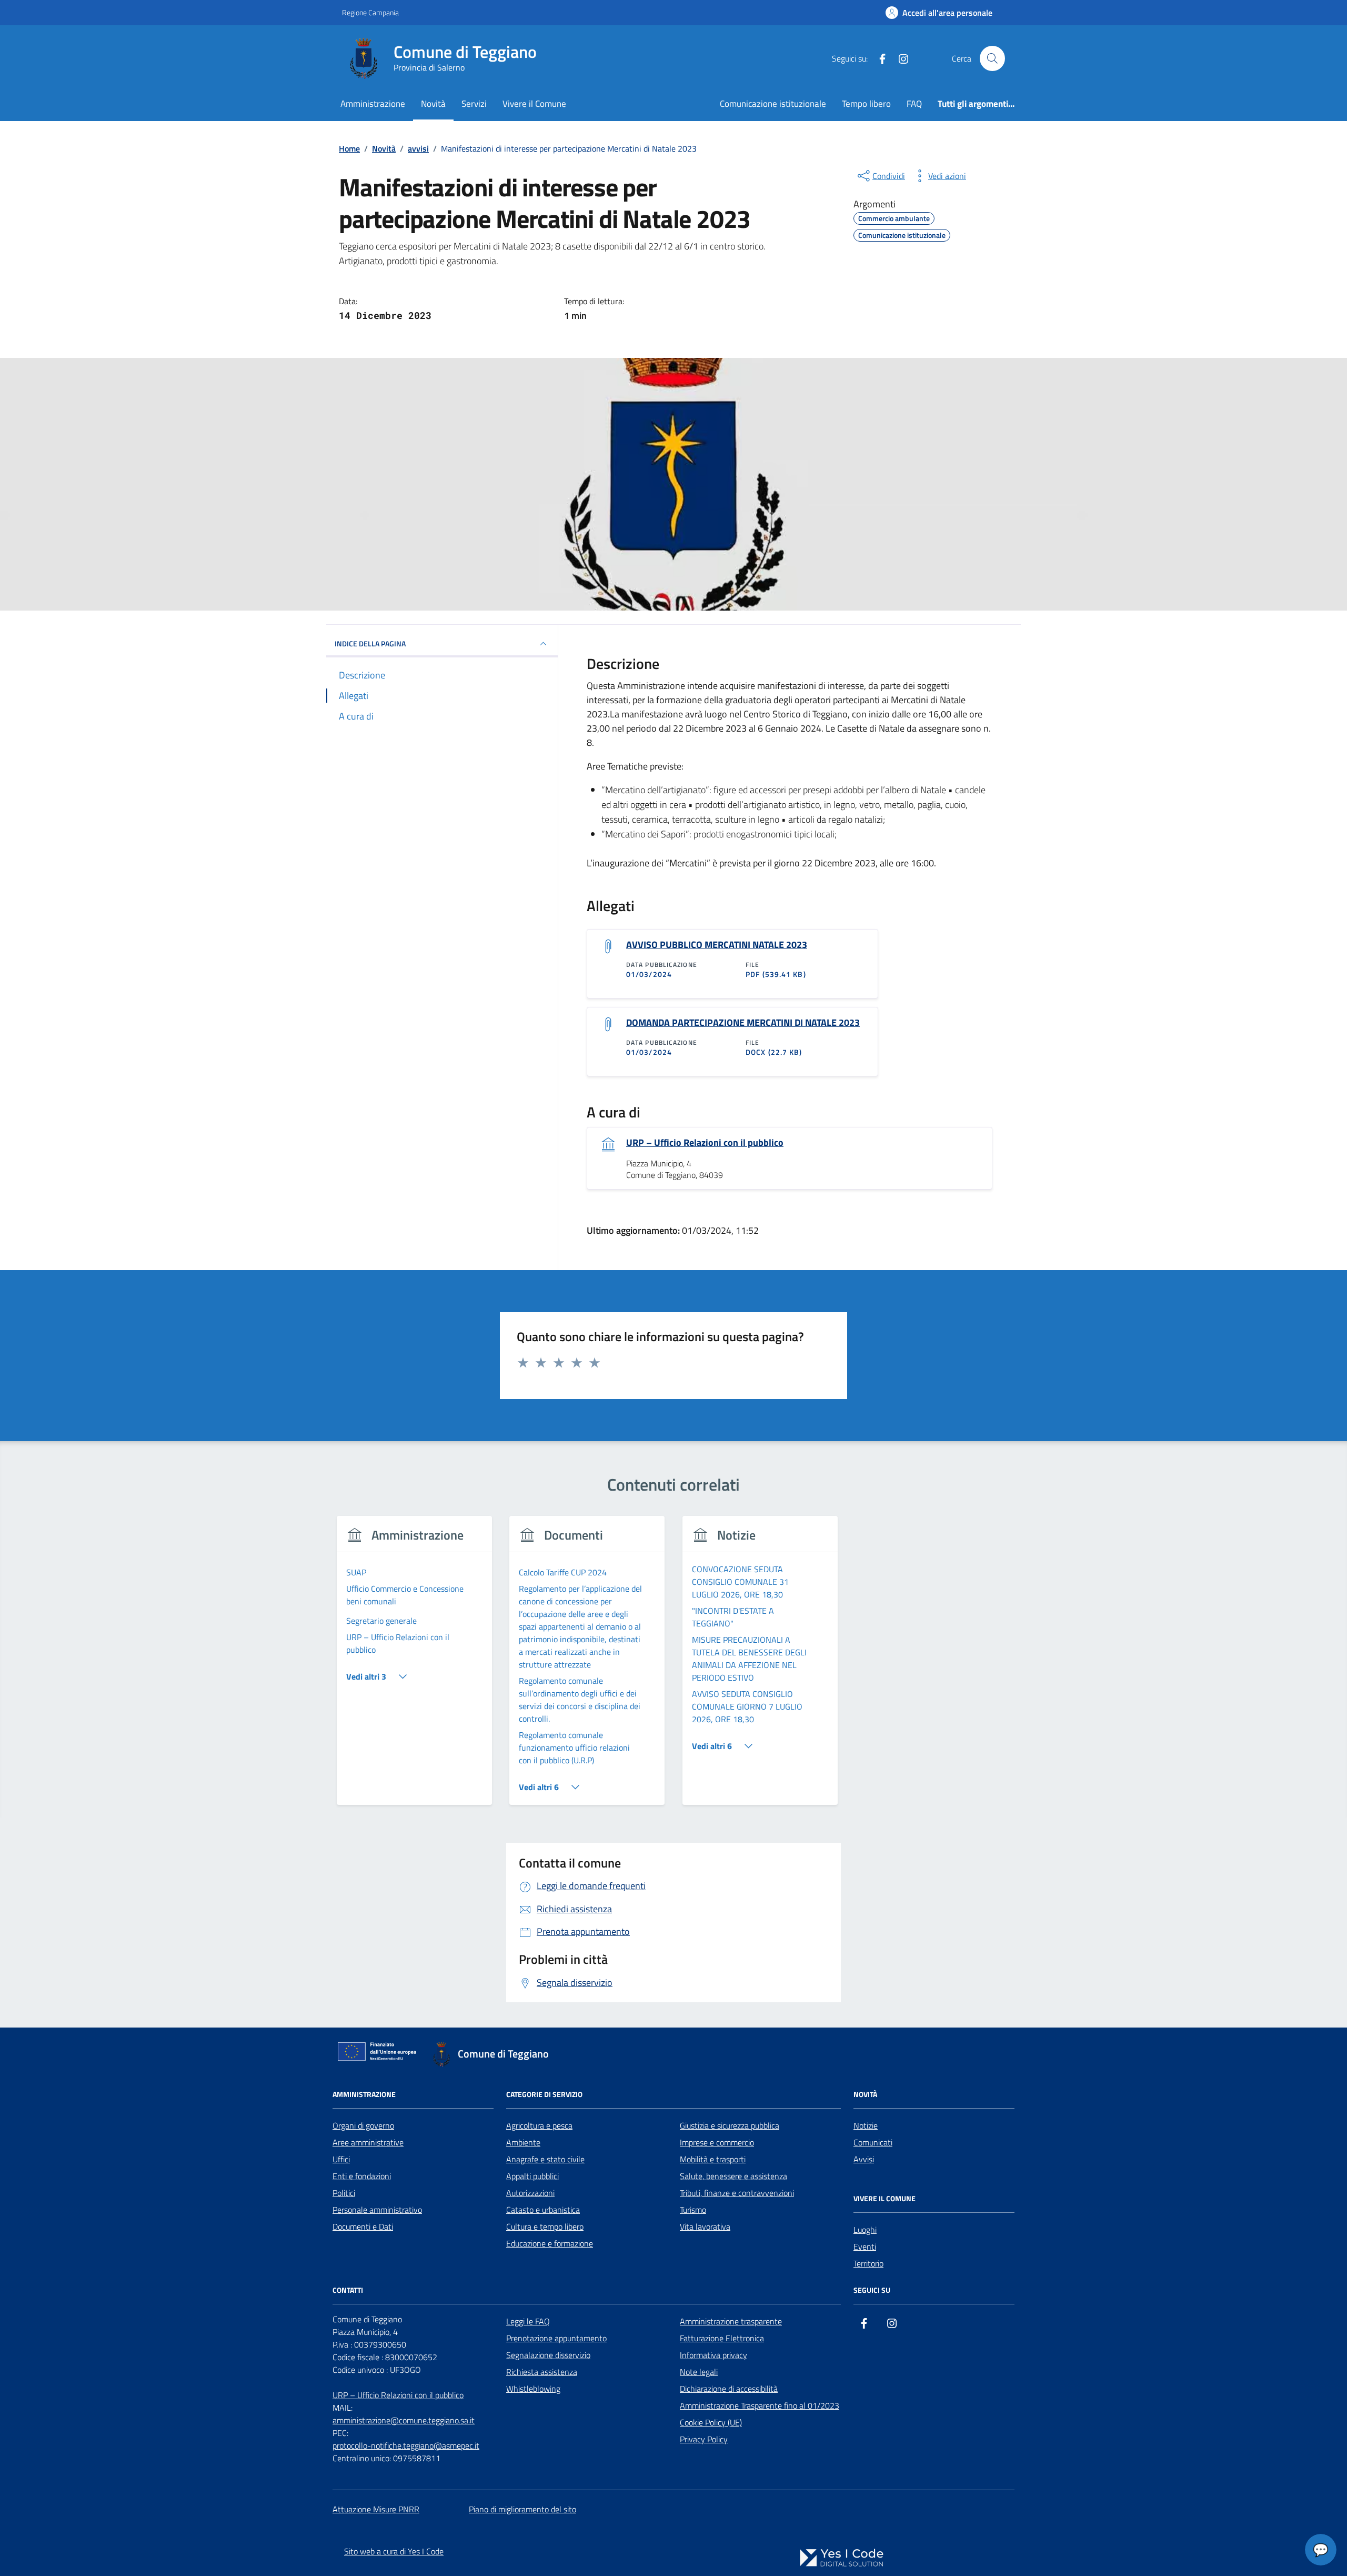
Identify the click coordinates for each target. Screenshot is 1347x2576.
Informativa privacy (713, 2355)
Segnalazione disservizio (548, 2355)
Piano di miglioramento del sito (522, 2509)
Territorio (868, 2263)
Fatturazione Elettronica (722, 2338)
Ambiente (523, 2142)
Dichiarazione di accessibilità (729, 2389)
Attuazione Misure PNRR (376, 2509)
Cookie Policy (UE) (711, 2422)
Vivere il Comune (534, 103)
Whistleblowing (533, 2389)
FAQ (914, 103)
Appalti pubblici (532, 2176)
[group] (414, 1667)
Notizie (866, 2125)
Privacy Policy (704, 2439)
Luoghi (865, 2230)
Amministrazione (373, 103)
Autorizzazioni (530, 2193)
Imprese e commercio (717, 2142)
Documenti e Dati (363, 2226)
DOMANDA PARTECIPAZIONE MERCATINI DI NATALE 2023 (743, 1023)
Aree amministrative (368, 2142)
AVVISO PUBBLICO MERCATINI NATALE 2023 (717, 945)
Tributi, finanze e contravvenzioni (737, 2193)
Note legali (699, 2372)
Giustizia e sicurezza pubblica (730, 2125)
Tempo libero (866, 103)
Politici (344, 2193)
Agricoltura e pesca (539, 2125)
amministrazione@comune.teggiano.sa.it (404, 2420)
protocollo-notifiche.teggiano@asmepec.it (406, 2445)
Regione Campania (370, 12)
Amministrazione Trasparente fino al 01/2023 (760, 2405)
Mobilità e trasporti (713, 2159)
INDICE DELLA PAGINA (370, 643)
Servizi (474, 103)
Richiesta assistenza (542, 2372)
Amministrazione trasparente (731, 2321)
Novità (433, 103)
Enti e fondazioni (362, 2176)
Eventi (865, 2246)
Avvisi (864, 2159)
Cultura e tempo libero (545, 2226)
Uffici (341, 2159)
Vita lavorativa (705, 2226)
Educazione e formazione (550, 2243)
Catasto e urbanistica (543, 2210)
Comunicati (873, 2142)
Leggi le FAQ (528, 2321)
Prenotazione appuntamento (556, 2338)
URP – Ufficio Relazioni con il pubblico (705, 1143)
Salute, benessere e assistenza (733, 2176)
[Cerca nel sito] (992, 58)
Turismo (693, 2210)
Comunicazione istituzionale (773, 103)
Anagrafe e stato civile (545, 2159)
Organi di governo (363, 2125)
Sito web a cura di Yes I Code (394, 2551)
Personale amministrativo (377, 2210)
